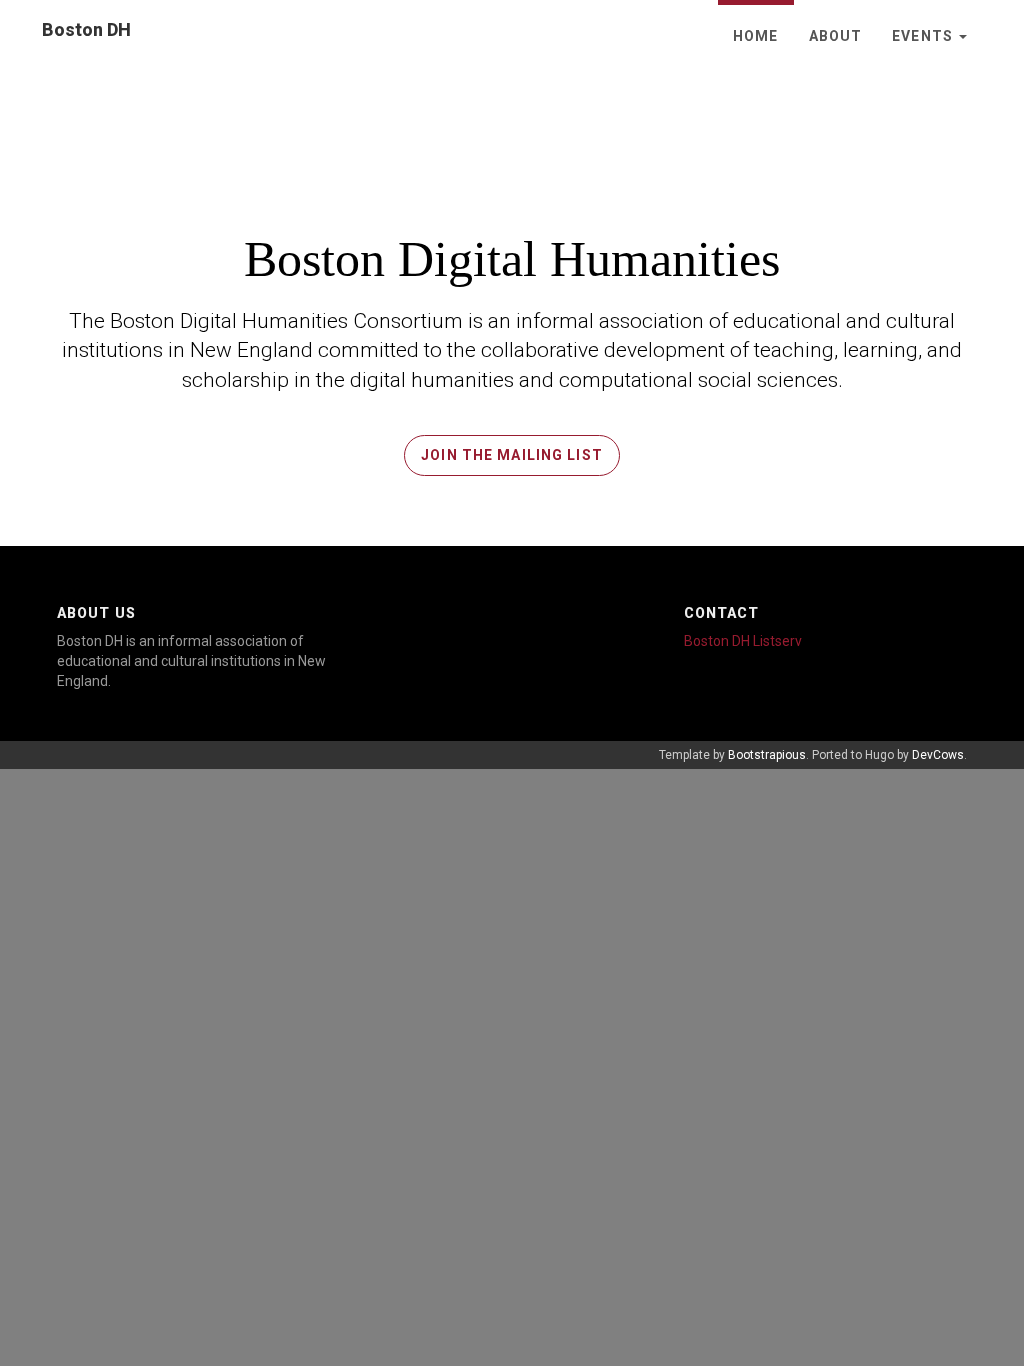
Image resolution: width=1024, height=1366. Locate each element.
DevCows (938, 755)
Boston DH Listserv (743, 641)
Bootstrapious (767, 755)
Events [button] (924, 36)
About (836, 36)
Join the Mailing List (512, 455)
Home (755, 36)
